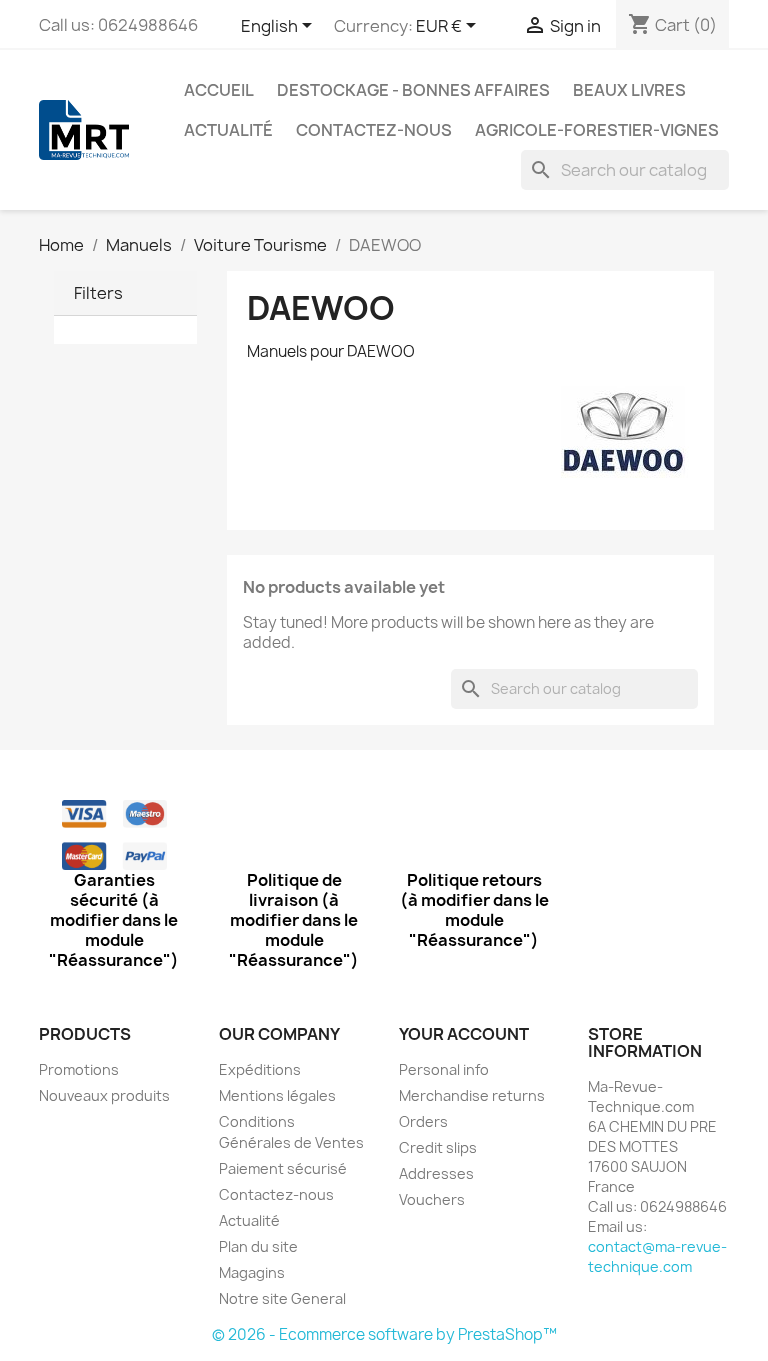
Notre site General (282, 1298)
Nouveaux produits (104, 1095)
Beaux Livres (629, 90)
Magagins (252, 1272)
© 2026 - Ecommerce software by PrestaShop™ (384, 1334)
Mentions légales (277, 1095)
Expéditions (260, 1069)
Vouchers (432, 1199)
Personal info (444, 1069)
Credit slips (438, 1147)
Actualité (228, 130)
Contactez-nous (374, 130)
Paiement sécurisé (283, 1168)
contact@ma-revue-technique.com (657, 1256)
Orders (423, 1121)
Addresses (436, 1173)
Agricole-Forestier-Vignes (597, 130)
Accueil (219, 90)
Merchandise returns (472, 1095)
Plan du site (258, 1246)
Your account (464, 1034)
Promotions (79, 1069)
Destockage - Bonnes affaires (413, 90)
